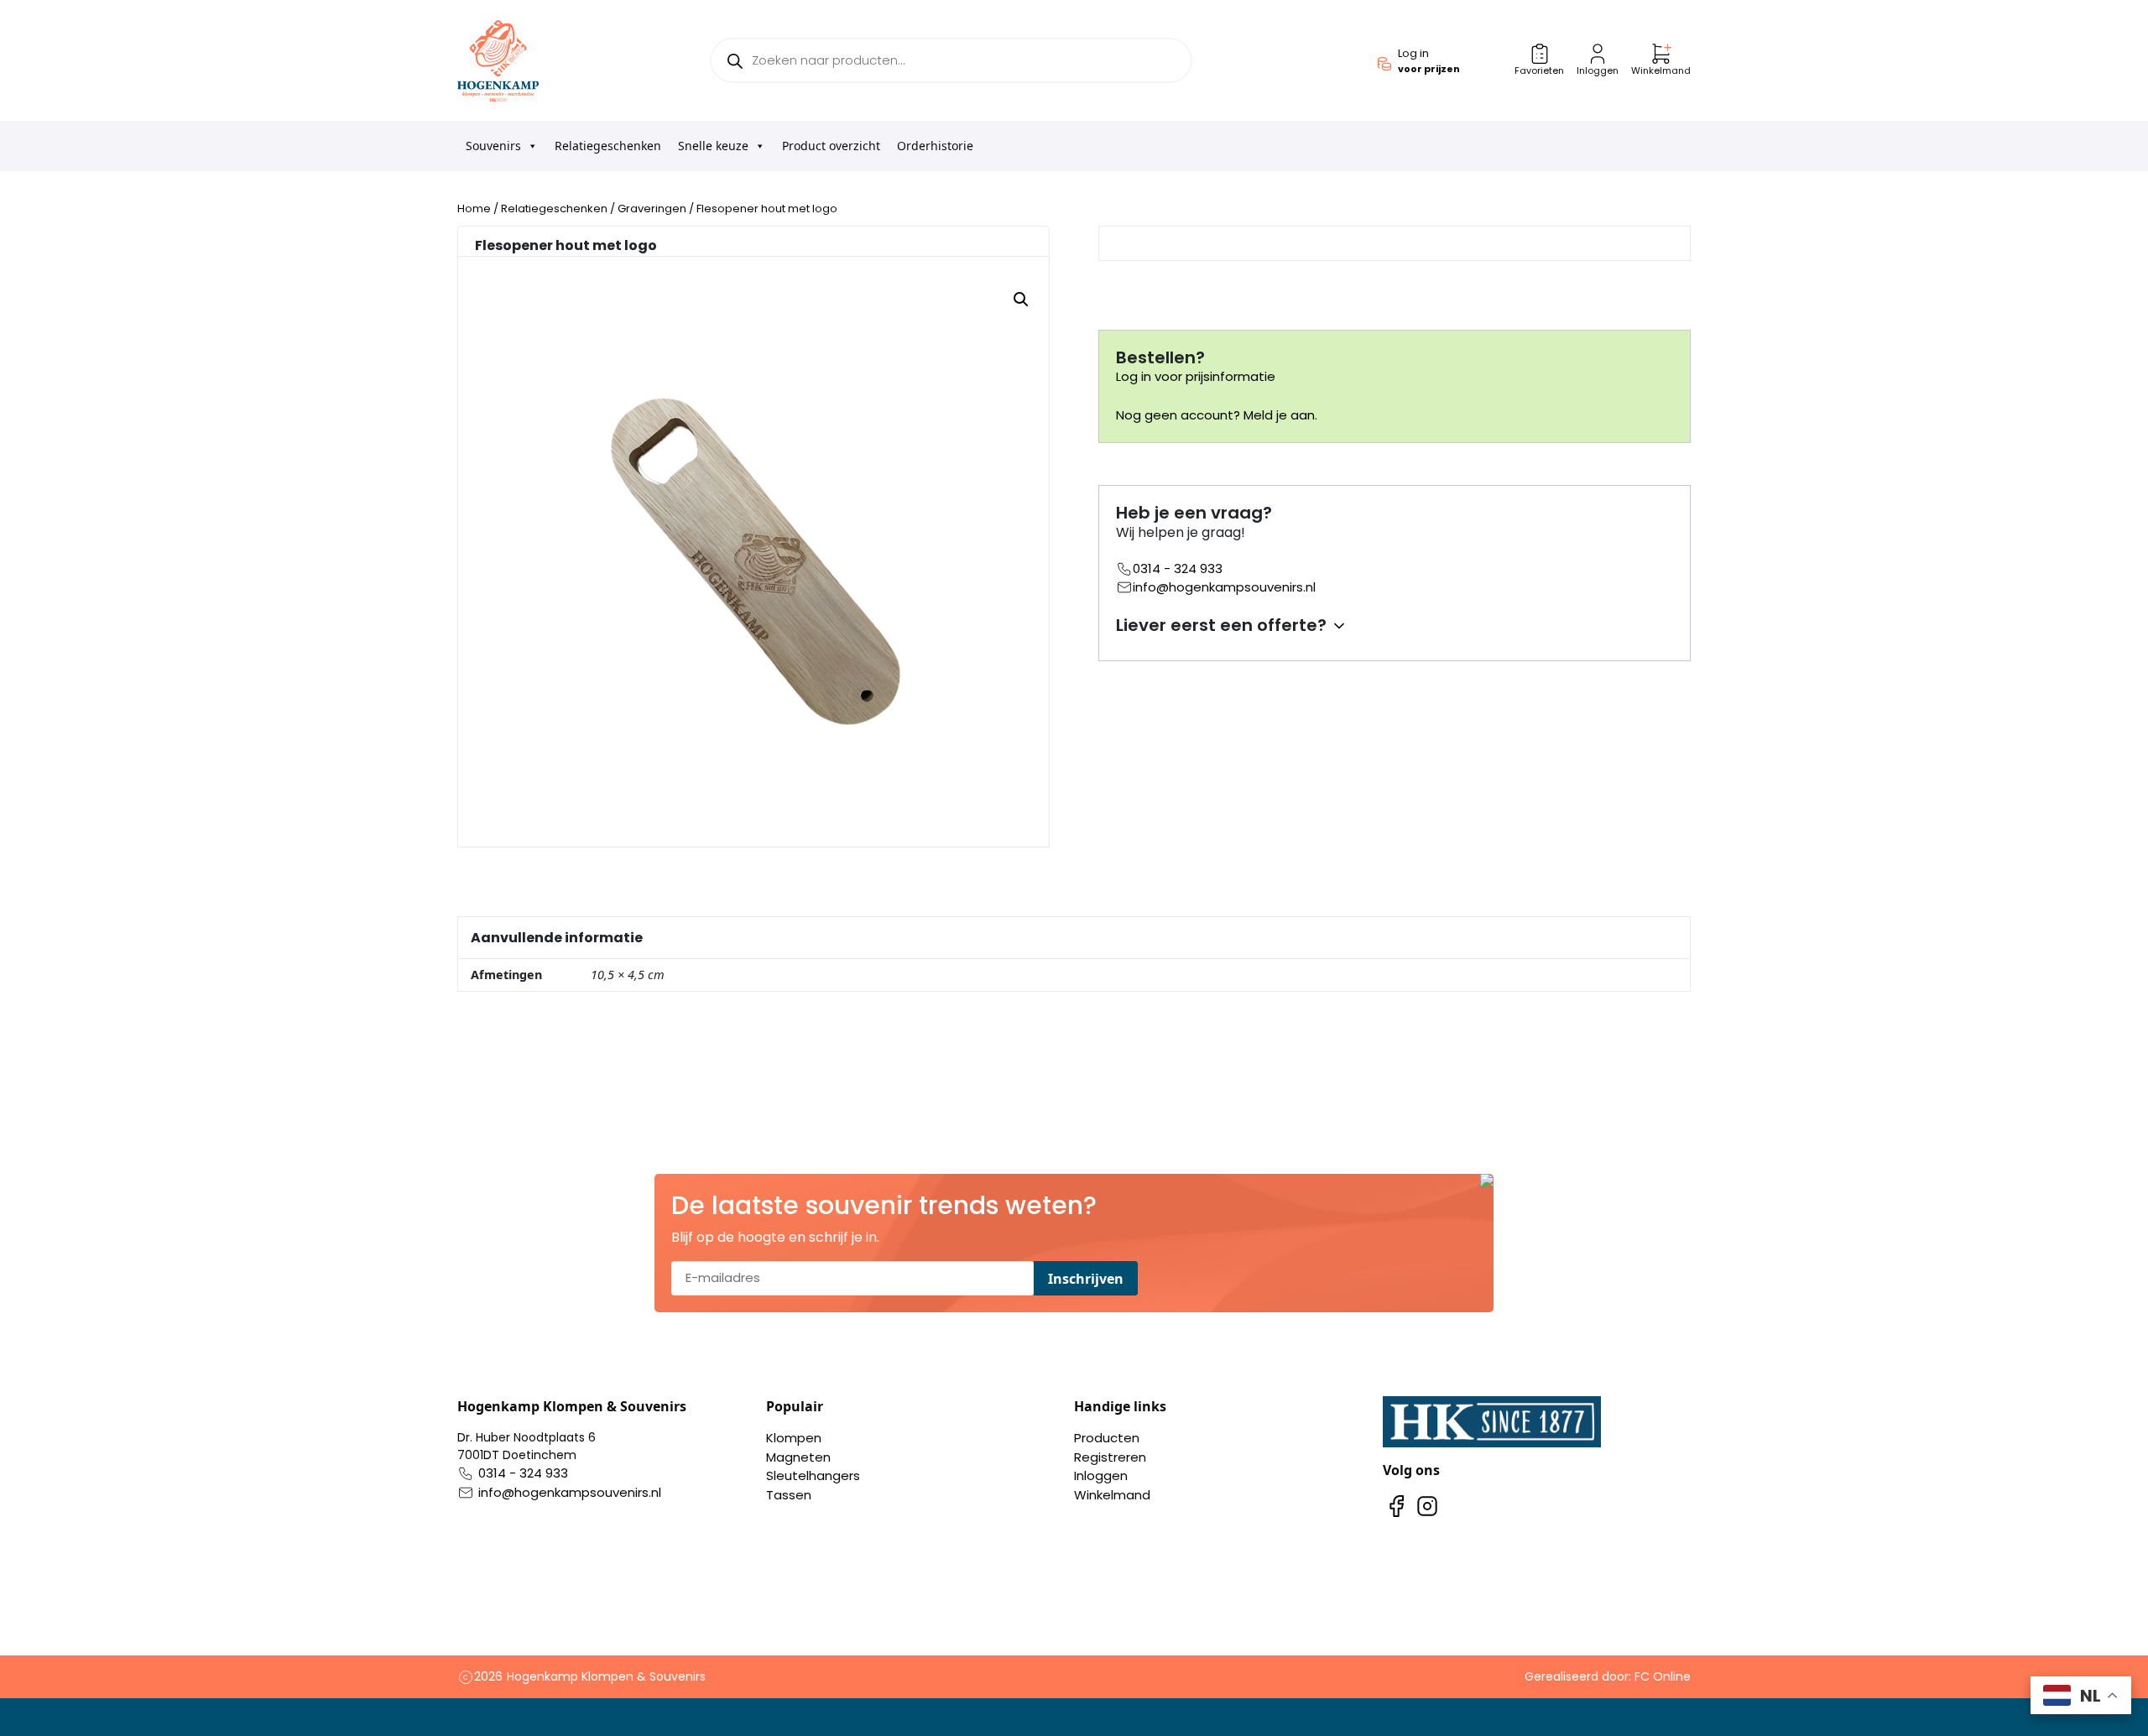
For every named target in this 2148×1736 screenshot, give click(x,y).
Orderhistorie (935, 146)
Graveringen (652, 209)
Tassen (789, 1495)
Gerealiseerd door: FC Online (1608, 1676)
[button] (1021, 300)
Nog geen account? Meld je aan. (1217, 415)
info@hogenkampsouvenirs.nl (1224, 587)
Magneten (798, 1457)
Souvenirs (493, 146)
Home (474, 209)
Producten (1107, 1438)
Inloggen (1101, 1475)
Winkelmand (1112, 1495)
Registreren (1110, 1457)
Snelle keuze (713, 146)
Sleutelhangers (813, 1475)
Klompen (794, 1438)
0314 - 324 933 (1178, 568)
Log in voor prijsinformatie (1196, 376)
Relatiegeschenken (608, 146)
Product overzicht (831, 146)
